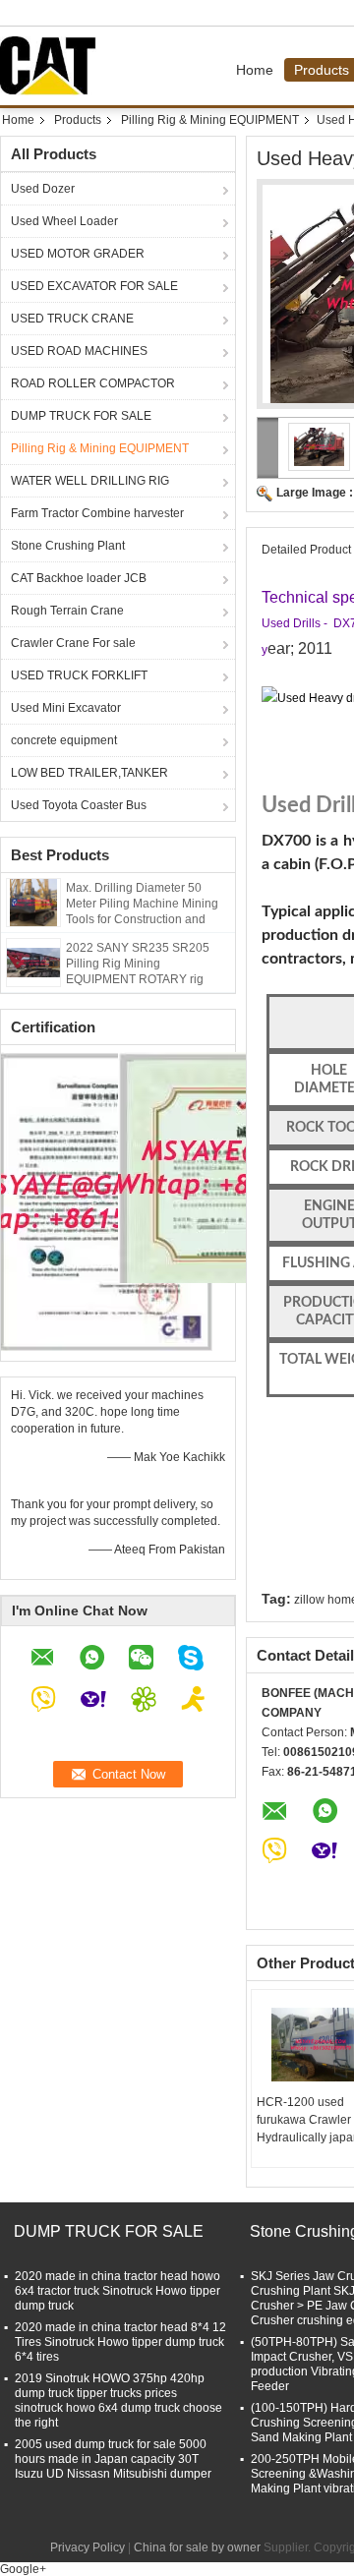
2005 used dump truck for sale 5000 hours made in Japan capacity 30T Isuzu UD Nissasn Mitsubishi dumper (113, 2459)
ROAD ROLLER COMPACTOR (93, 383)
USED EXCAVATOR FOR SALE (94, 286)
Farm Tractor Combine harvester (97, 513)
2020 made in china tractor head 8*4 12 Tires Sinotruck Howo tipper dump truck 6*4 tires (120, 2342)
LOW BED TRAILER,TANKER (89, 773)
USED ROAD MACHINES (79, 351)
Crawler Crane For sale (73, 643)
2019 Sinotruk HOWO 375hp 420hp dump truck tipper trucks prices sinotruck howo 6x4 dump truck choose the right (118, 2400)
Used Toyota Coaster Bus (79, 805)
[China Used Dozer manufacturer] (53, 66)
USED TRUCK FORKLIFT (79, 675)
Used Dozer (43, 189)
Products (78, 120)
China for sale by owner (197, 2547)
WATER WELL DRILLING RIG (90, 481)
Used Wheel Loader (64, 221)
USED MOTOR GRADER (78, 254)
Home (255, 70)
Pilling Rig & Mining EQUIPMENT (210, 120)
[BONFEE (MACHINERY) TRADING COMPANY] (268, 448)
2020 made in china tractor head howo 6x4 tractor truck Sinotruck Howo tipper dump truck (118, 2291)
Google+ (23, 2569)
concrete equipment (64, 740)
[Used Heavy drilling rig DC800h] (320, 446)
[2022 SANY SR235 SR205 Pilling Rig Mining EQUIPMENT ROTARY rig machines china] (33, 962)
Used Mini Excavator (66, 708)
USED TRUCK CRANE (72, 319)
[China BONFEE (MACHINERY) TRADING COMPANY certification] (107, 1200)
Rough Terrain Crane (67, 611)
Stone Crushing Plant (68, 546)
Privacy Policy (88, 2547)
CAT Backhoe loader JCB (79, 578)
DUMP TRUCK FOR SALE (81, 416)
